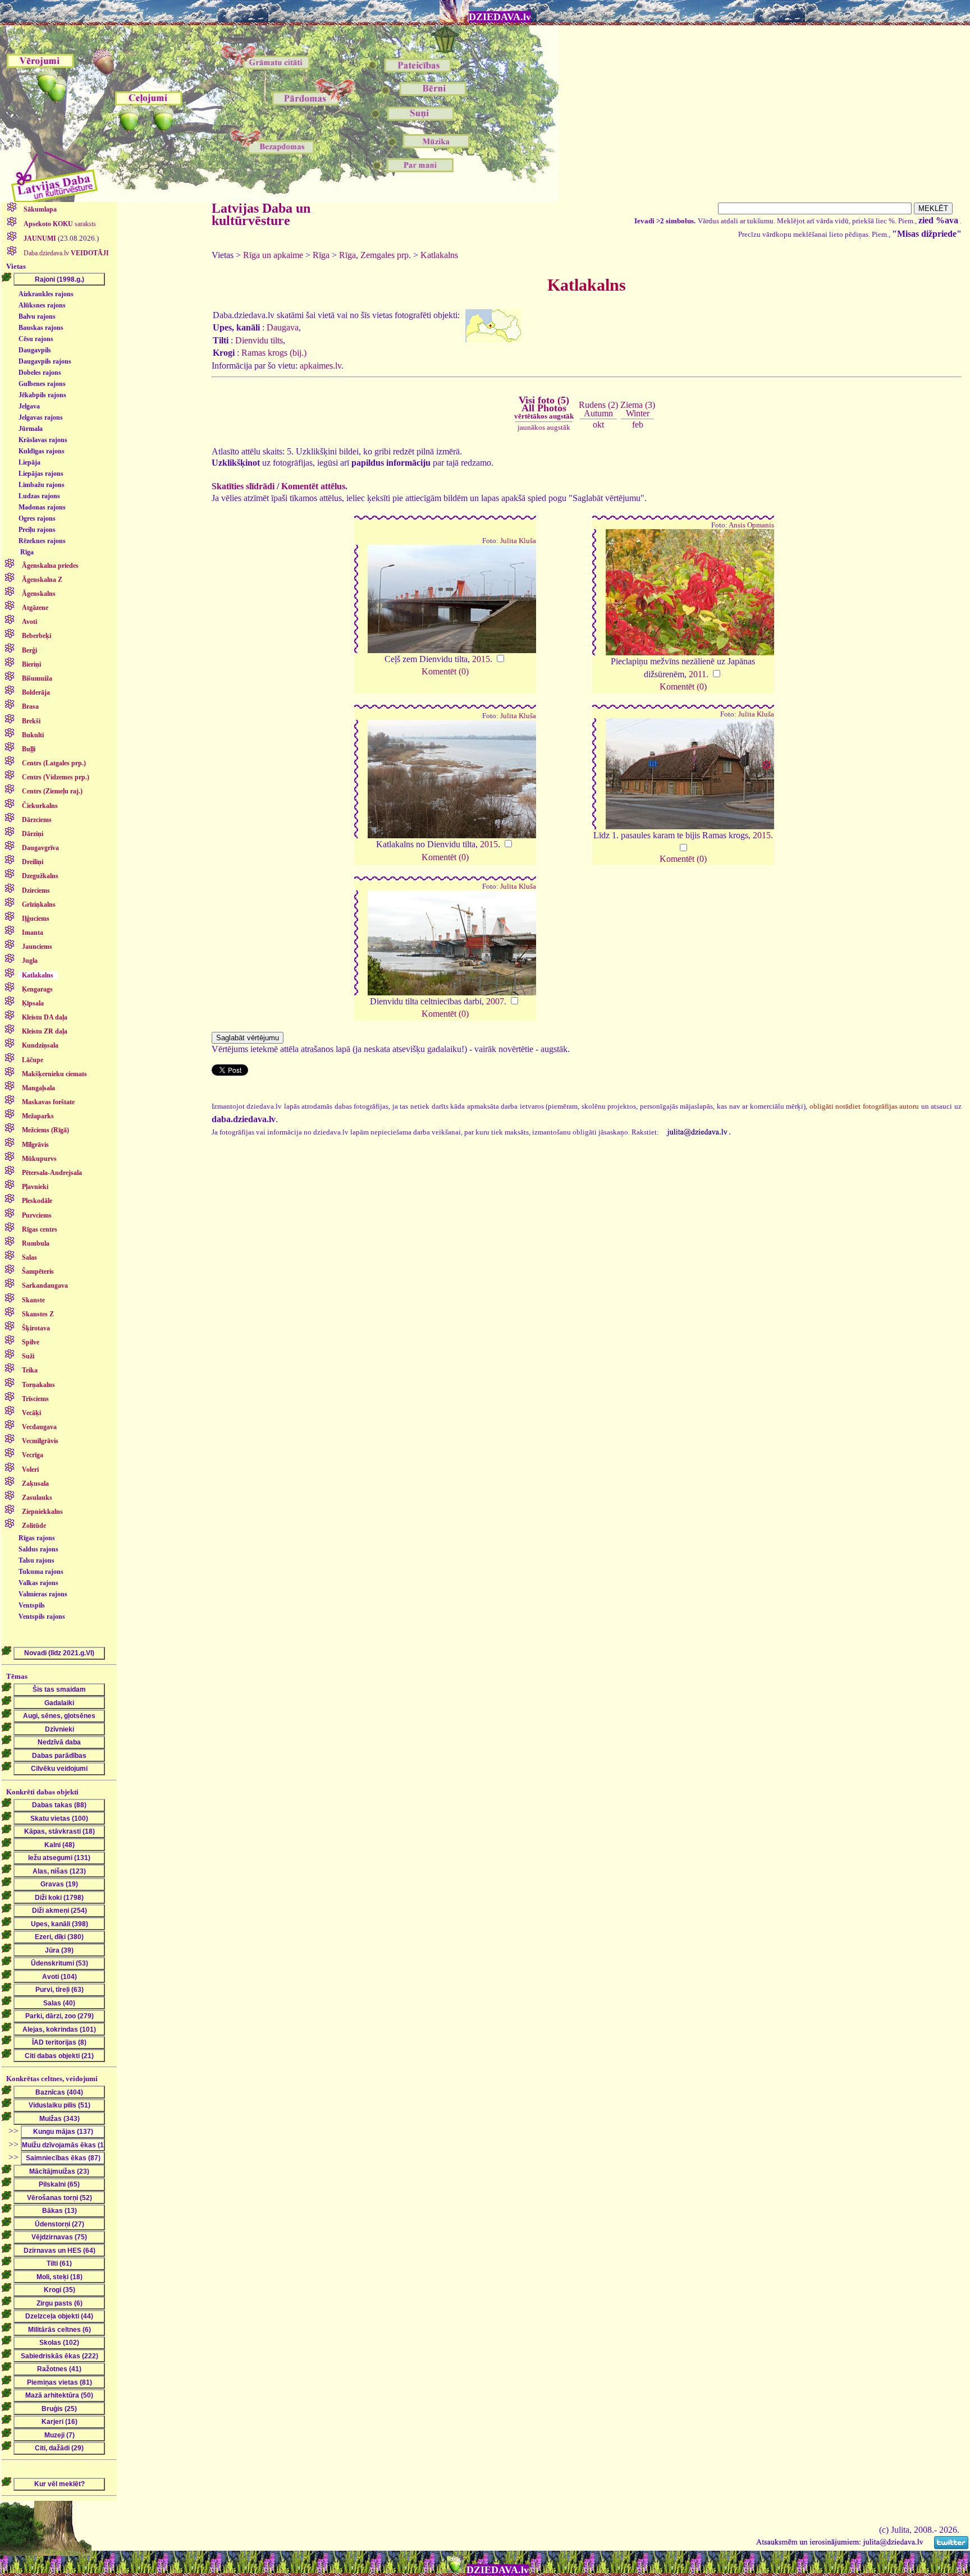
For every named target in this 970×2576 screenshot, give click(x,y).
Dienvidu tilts (259, 340)
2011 (697, 674)
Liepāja (29, 462)
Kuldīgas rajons (42, 451)
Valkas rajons (38, 1583)
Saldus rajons (38, 1549)
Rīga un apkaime (273, 255)
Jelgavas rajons (41, 417)
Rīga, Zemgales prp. (375, 255)
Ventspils (32, 1605)
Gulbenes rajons (42, 384)
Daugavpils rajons (45, 361)
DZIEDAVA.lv (500, 17)
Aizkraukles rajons (46, 294)
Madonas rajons (42, 507)
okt (598, 424)
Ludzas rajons (39, 496)
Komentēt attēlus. (314, 486)
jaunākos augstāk (544, 427)
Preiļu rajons (37, 530)
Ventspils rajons (42, 1617)
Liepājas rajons (41, 474)
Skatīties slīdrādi (243, 486)
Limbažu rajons (42, 485)
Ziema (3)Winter (638, 409)
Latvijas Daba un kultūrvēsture (261, 214)
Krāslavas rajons (43, 440)
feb (638, 424)
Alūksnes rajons (42, 305)
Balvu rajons (37, 316)
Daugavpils (35, 350)
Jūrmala (31, 429)
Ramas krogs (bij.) (274, 353)
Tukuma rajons (41, 1572)
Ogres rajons (37, 518)
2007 (495, 1001)
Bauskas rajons (41, 328)
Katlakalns (439, 255)
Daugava (283, 327)
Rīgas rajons (37, 1538)
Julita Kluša (518, 541)
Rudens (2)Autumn (598, 409)
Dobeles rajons (40, 373)
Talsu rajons (36, 1560)
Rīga (27, 552)
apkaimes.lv (321, 366)
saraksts (60, 224)
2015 (481, 659)
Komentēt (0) (445, 671)
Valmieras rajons (43, 1594)
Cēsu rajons (36, 339)
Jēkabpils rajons (42, 395)
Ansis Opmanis (751, 525)
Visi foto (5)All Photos (544, 407)
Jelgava (29, 406)
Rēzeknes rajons (42, 541)
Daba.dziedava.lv (65, 253)
